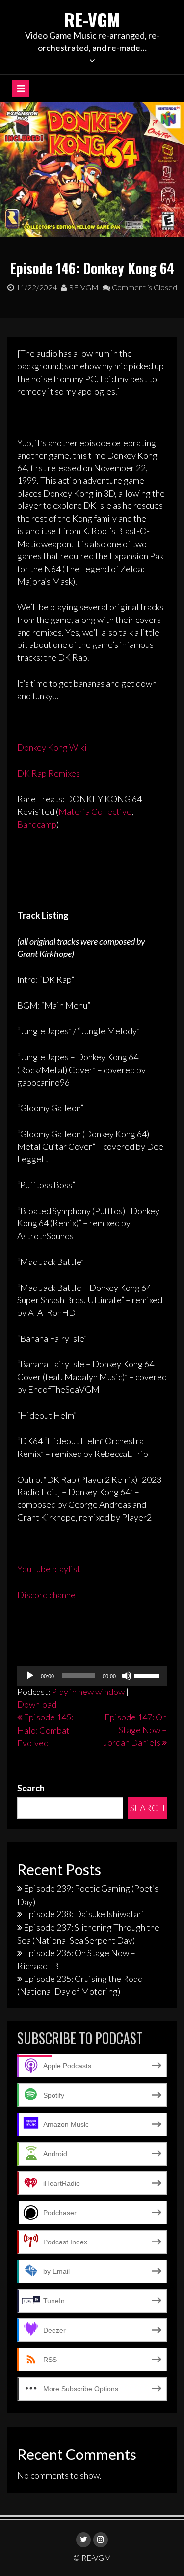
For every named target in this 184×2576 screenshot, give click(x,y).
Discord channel (48, 1595)
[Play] (30, 1676)
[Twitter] (83, 2540)
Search (31, 1788)
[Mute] (127, 1676)
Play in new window (88, 1692)
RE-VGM (92, 19)
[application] (92, 1676)
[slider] (148, 1675)
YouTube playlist (49, 1569)
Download (37, 1704)
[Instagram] (101, 2540)
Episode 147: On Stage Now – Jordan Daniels (135, 1729)
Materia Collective (95, 811)
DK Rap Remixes (49, 773)
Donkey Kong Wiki (52, 747)
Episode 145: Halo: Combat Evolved (45, 1730)
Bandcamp (37, 824)
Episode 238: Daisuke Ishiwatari (84, 1914)
